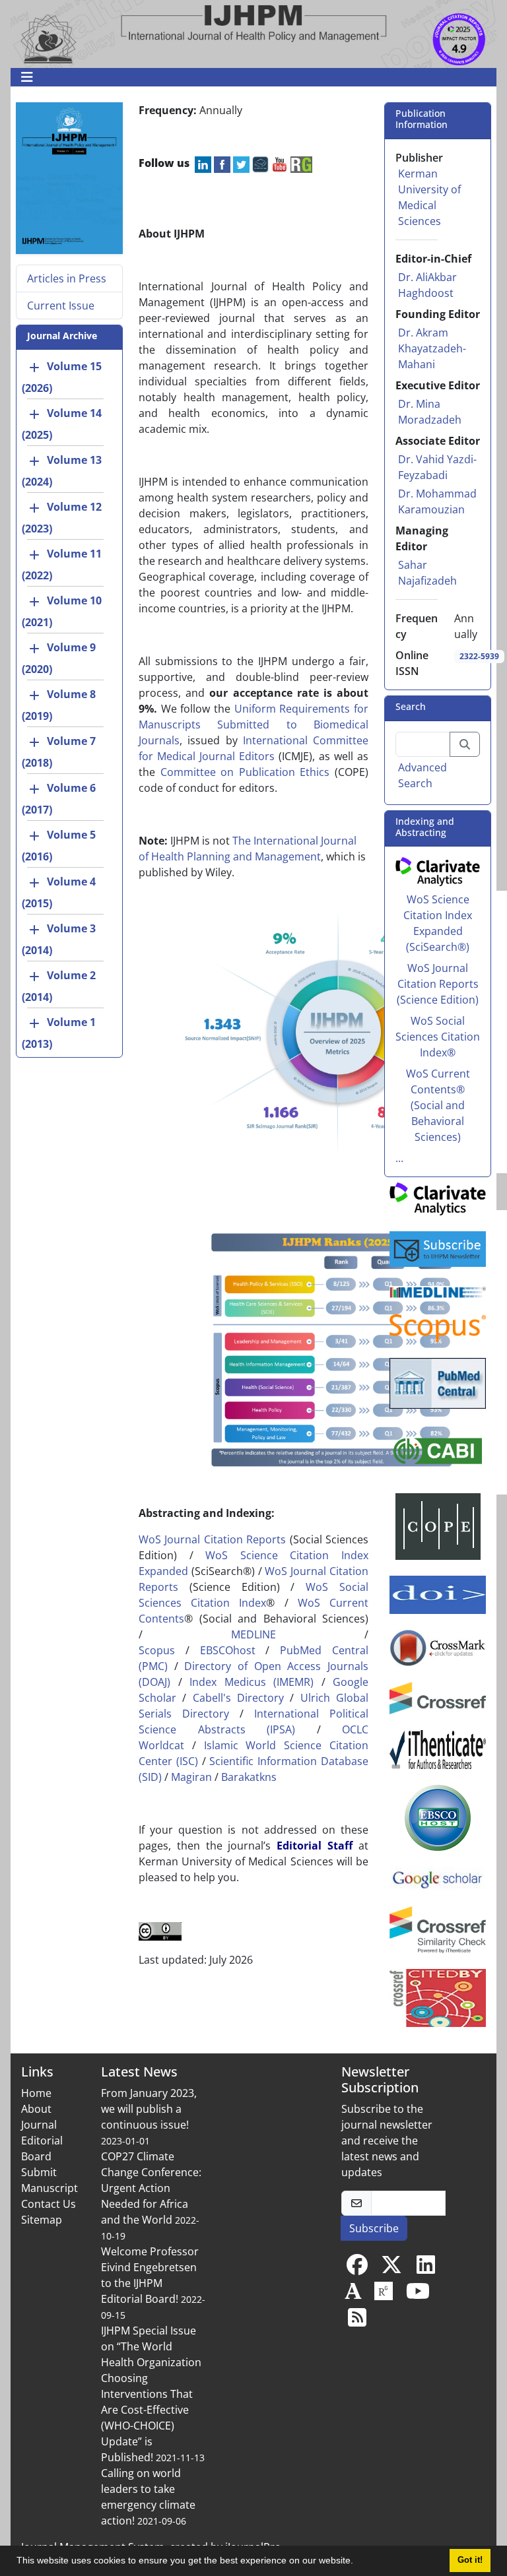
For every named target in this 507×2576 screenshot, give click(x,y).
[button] (358, 2562)
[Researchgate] (384, 2295)
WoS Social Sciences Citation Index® (438, 1037)
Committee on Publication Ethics (245, 772)
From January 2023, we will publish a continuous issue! (149, 2109)
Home (36, 2093)
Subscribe (374, 2228)
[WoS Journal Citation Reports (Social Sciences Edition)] (438, 870)
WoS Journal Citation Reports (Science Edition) (438, 984)
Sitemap (42, 2220)
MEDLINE (253, 1634)
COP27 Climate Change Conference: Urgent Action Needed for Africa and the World (151, 2188)
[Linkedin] (426, 2269)
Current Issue (61, 306)
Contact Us (49, 2204)
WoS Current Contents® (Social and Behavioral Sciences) (438, 1105)
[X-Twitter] (391, 2269)
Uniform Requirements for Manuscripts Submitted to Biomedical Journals (253, 724)
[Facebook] (357, 2269)
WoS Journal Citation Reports (212, 1539)
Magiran (191, 1777)
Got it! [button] (470, 2560)
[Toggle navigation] (250, 77)
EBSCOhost (228, 1650)
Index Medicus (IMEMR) (252, 1682)
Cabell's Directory (238, 1698)
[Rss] (357, 2321)
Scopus (157, 1650)
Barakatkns (249, 1777)
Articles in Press (67, 278)
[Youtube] (418, 2295)
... (399, 1158)
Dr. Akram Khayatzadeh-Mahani (432, 348)
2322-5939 (479, 656)
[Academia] (353, 2295)
